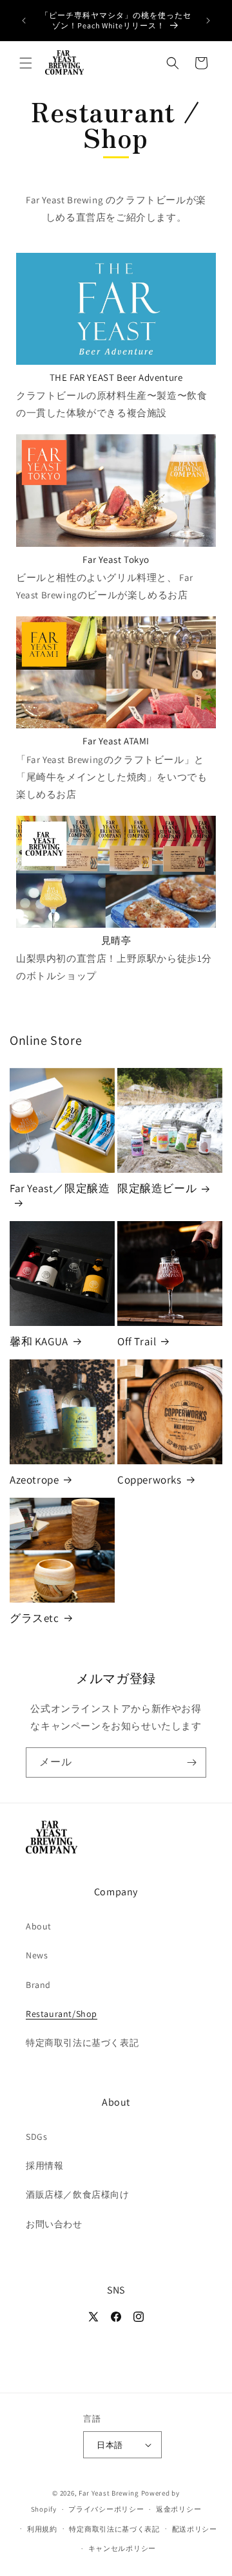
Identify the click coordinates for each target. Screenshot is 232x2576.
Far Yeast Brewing (109, 2493)
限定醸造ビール (157, 1188)
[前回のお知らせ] (24, 21)
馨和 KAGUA (39, 1341)
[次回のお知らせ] (208, 21)
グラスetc (34, 1618)
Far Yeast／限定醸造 (60, 1188)
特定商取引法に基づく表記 (82, 2043)
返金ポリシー (179, 2509)
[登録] (191, 1762)
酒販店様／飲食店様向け (78, 2194)
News (37, 1955)
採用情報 (44, 2166)
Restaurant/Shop (62, 2014)
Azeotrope (34, 1480)
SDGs (36, 2137)
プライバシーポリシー (106, 2509)
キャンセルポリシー (122, 2548)
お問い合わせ (54, 2224)
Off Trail (137, 1341)
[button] (26, 63)
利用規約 (42, 2529)
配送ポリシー (195, 2529)
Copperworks (150, 1480)
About (39, 1926)
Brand (38, 1985)
